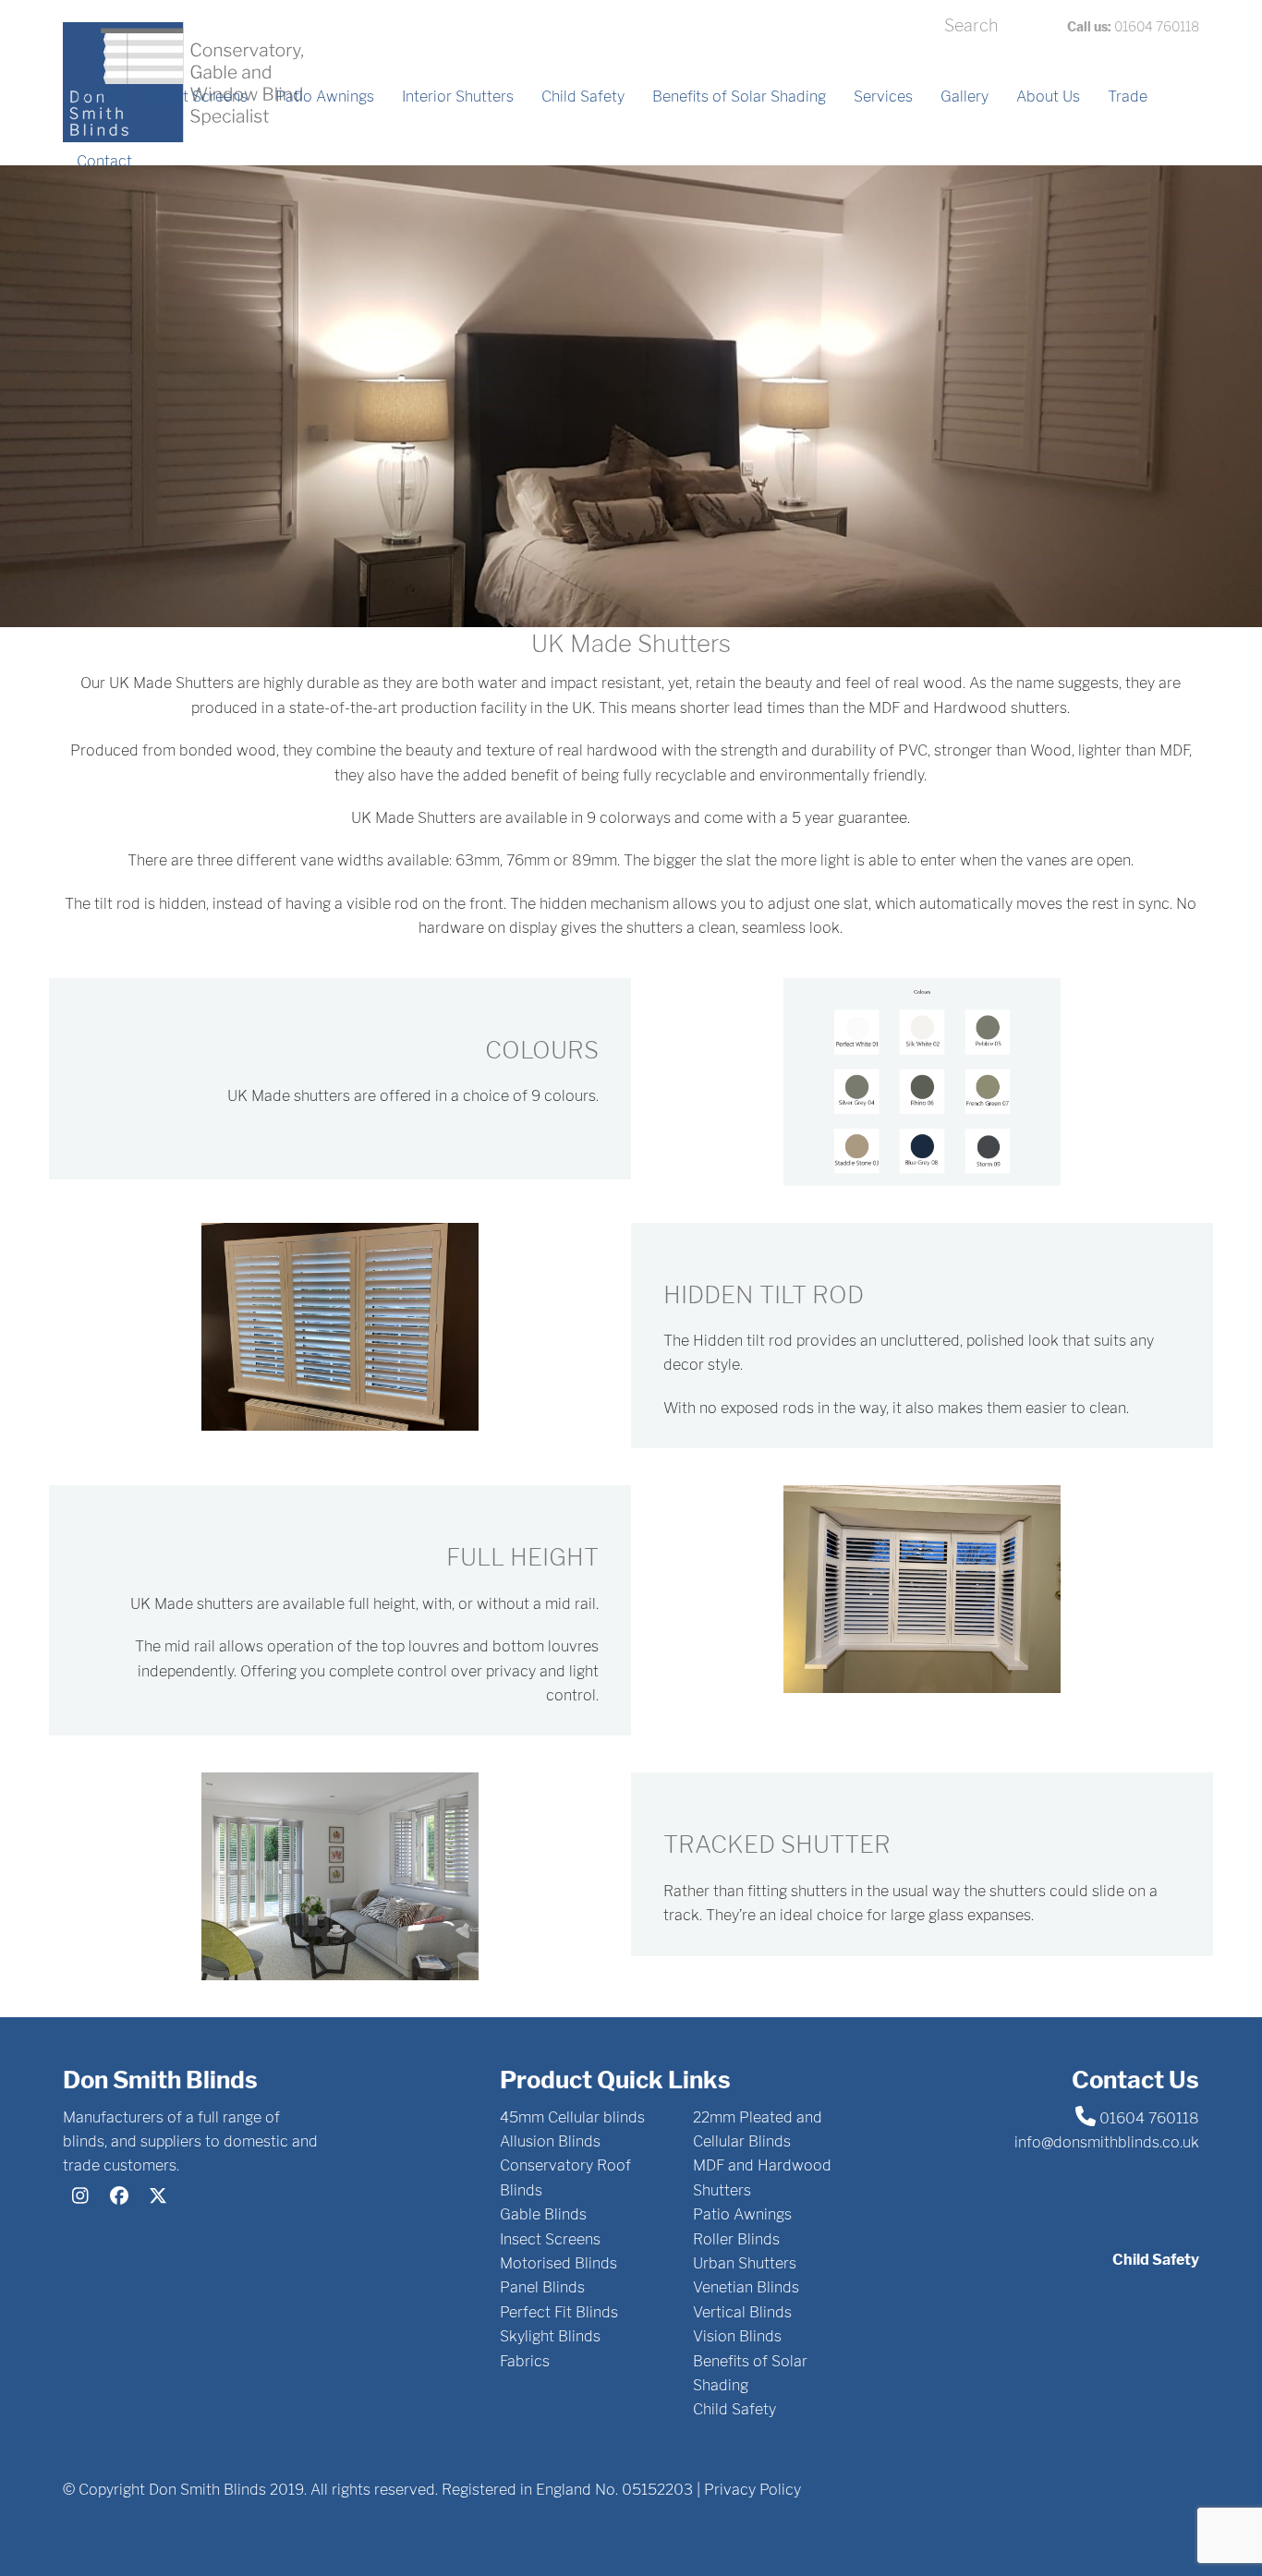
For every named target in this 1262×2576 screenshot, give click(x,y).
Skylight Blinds (550, 2336)
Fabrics (525, 2361)
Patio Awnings (742, 2214)
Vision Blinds (737, 2336)
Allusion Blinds (550, 2141)
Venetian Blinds (746, 2287)
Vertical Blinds (742, 2312)
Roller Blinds (736, 2239)
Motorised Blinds (558, 2263)
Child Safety (734, 2409)
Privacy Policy (752, 2490)
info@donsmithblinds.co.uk (1107, 2142)
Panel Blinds (542, 2287)
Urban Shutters (745, 2263)
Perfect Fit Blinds (559, 2312)
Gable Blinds (543, 2214)
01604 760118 (1133, 26)
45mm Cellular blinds (572, 2117)
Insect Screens (550, 2239)
